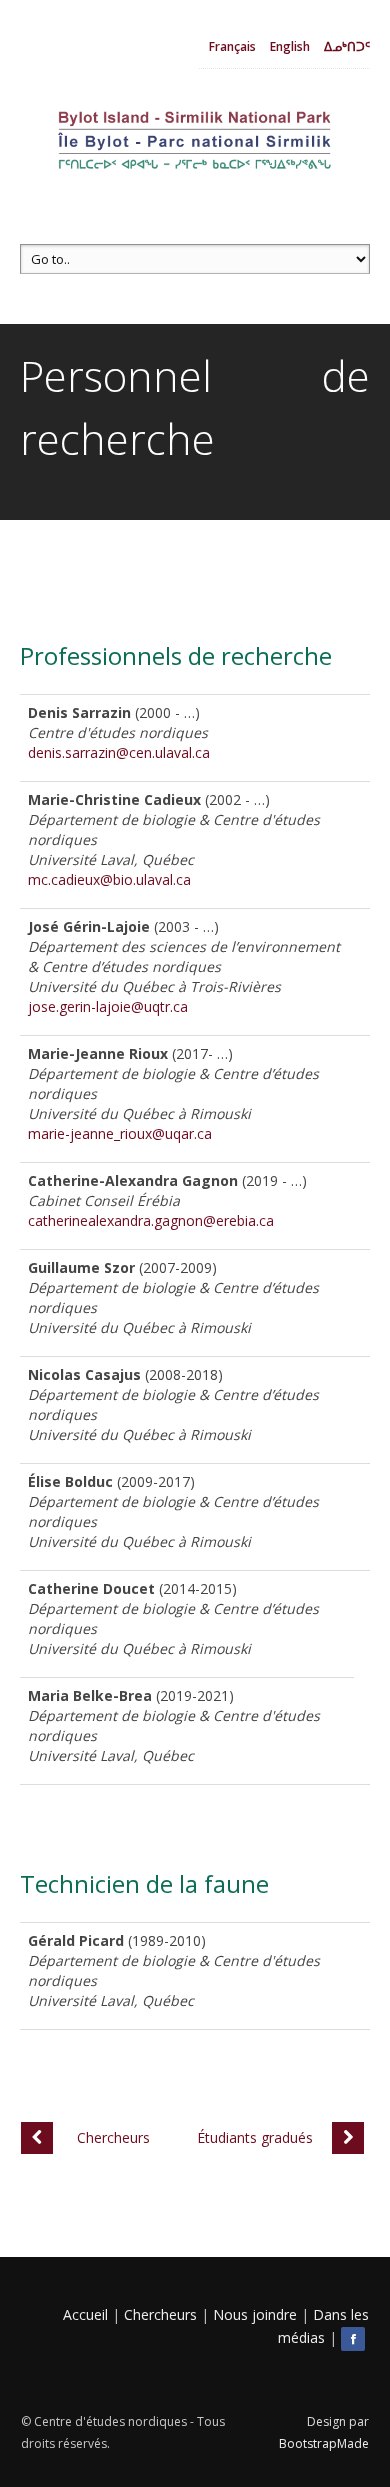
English (290, 46)
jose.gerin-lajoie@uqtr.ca (108, 1006)
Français (232, 46)
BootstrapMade (324, 2443)
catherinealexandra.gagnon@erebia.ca (151, 1220)
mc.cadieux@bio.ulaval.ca (109, 879)
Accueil (85, 2314)
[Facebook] (355, 2337)
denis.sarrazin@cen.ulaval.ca (119, 752)
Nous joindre (255, 2314)
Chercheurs (160, 2314)
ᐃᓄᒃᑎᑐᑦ (347, 46)
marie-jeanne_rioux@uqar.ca (120, 1133)
